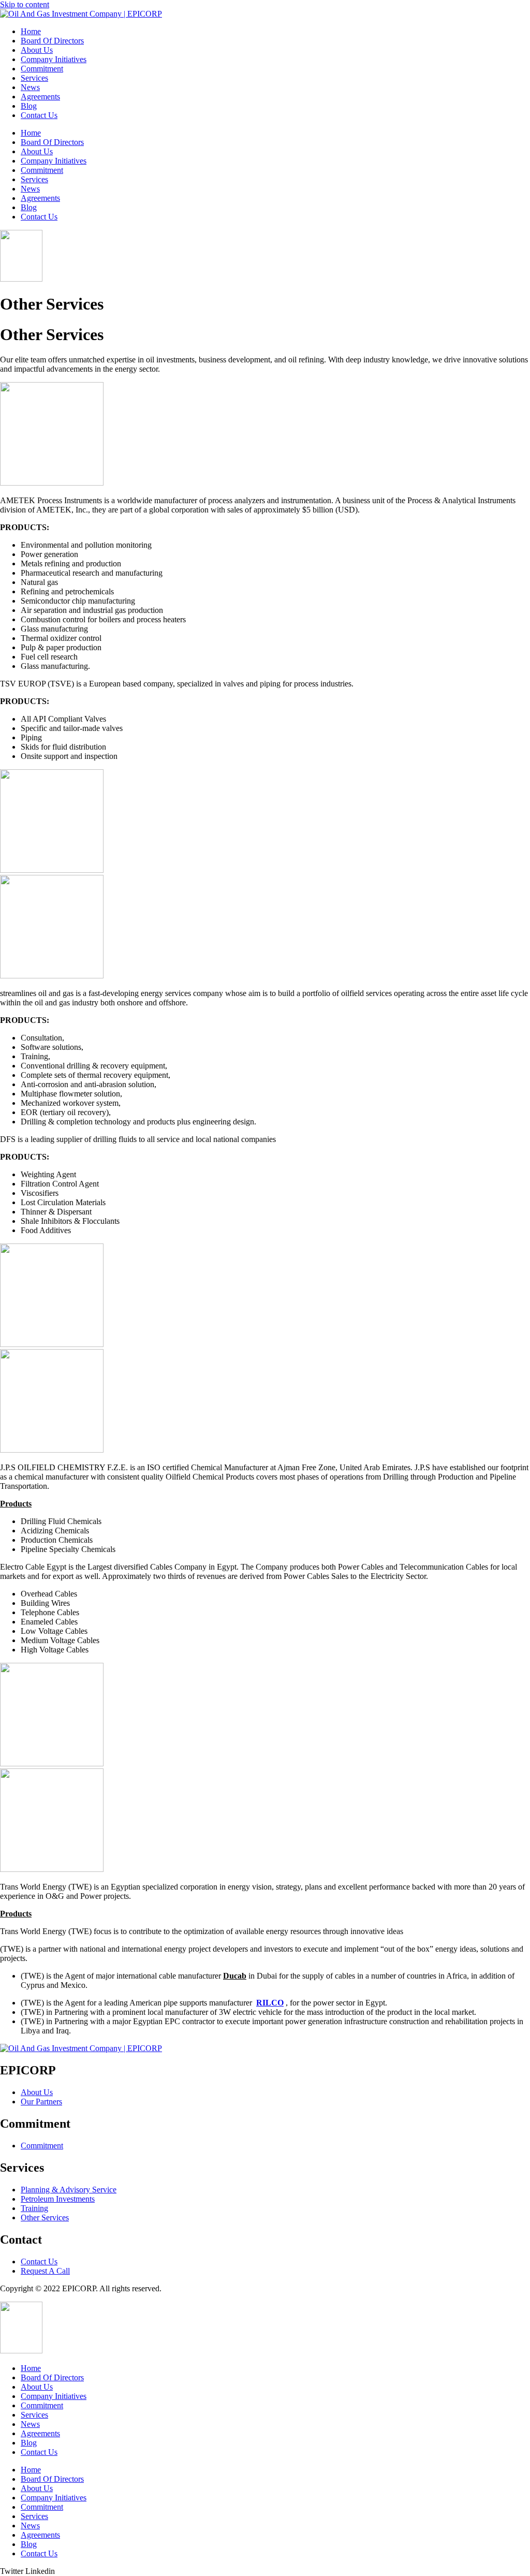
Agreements (40, 97)
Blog (29, 106)
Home (31, 31)
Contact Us (39, 115)
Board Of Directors (52, 41)
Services (34, 78)
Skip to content (25, 4)
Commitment (42, 69)
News (30, 87)
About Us (37, 50)
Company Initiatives (54, 59)
